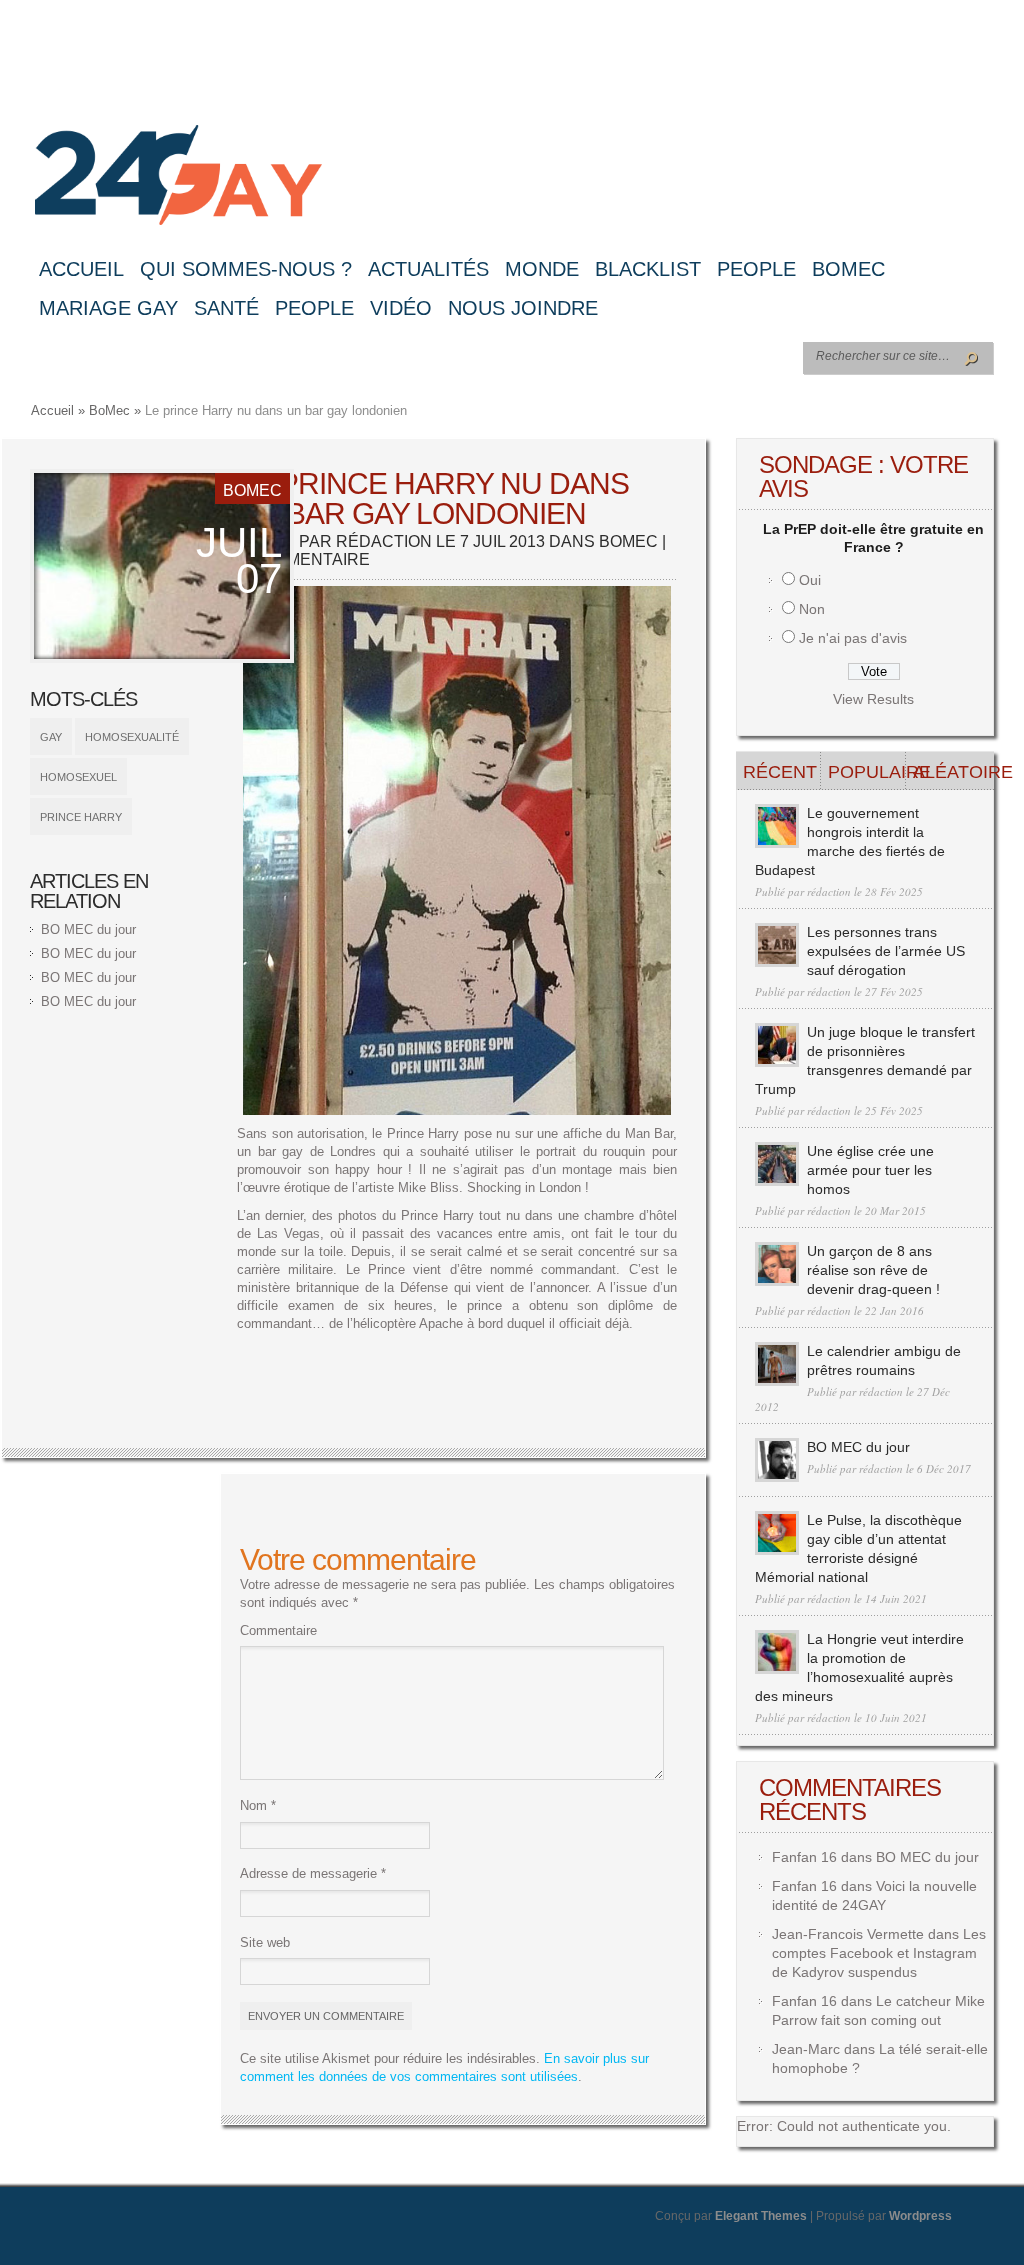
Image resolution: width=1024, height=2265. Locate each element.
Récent (780, 772)
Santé (226, 308)
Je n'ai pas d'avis (853, 638)
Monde (542, 269)
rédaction (384, 541)
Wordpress (920, 2216)
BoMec (848, 269)
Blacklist (648, 269)
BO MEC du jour (88, 929)
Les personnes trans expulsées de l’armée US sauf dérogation (886, 951)
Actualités (428, 269)
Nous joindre (523, 308)
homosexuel (78, 777)
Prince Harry (81, 817)
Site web (265, 1942)
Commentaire (278, 1630)
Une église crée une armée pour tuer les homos (870, 1170)
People (756, 269)
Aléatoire (952, 772)
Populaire (867, 772)
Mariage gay (108, 308)
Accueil (81, 269)
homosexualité (132, 737)
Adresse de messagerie (313, 1873)
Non (812, 609)
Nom (258, 1805)
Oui (810, 580)
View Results (873, 699)
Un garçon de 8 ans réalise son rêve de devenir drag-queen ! (873, 1270)
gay (51, 737)
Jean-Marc (806, 2049)
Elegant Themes (761, 2216)
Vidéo (401, 308)
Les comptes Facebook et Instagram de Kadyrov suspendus (879, 1953)
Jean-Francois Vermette (848, 1934)
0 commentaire (303, 559)
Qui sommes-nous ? (246, 269)
